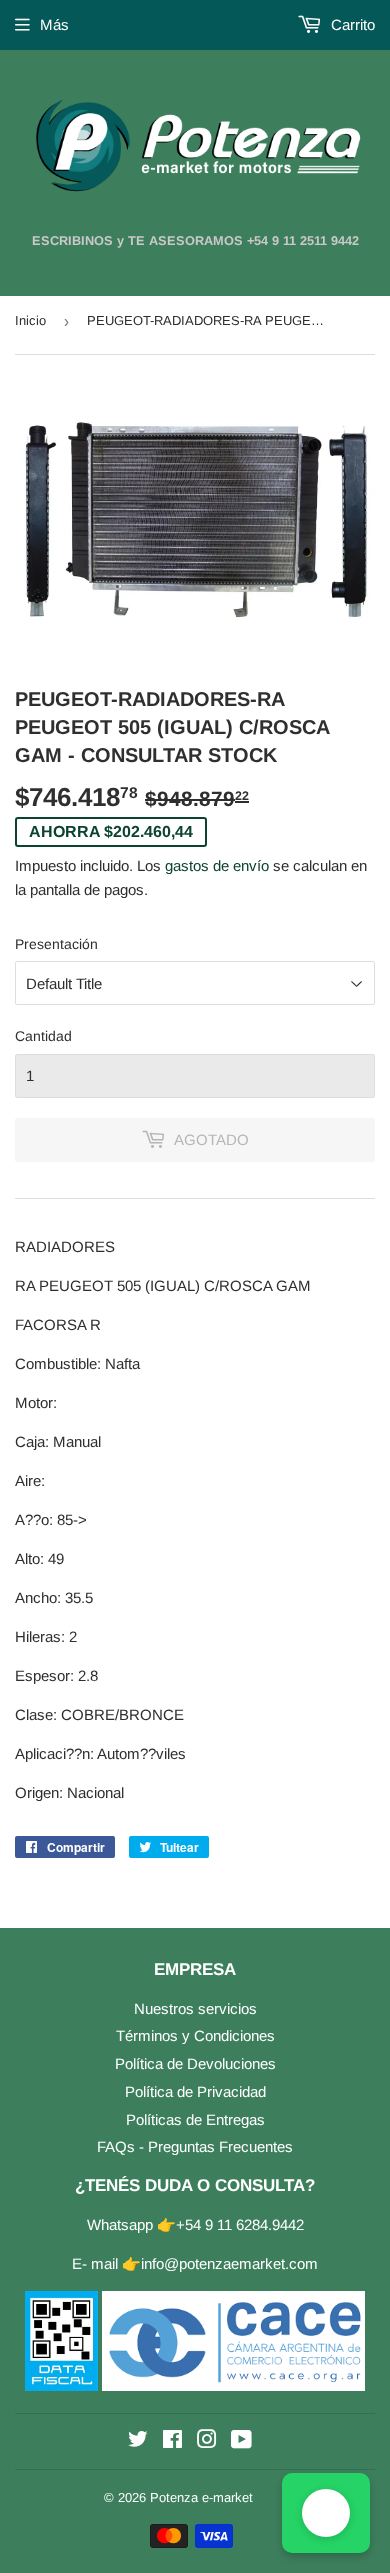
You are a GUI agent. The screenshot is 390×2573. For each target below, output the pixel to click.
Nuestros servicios (195, 2008)
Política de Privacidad (195, 2091)
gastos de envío (217, 865)
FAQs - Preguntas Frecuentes (195, 2146)
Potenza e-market (201, 2497)
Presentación (56, 944)
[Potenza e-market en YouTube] (241, 2441)
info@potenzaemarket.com (229, 2263)
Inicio (30, 320)
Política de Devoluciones (195, 2063)
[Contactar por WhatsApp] (326, 2513)
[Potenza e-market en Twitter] (138, 2441)
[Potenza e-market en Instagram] (207, 2441)
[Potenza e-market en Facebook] (172, 2441)
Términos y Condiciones (195, 2035)
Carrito (351, 24)
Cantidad (43, 1036)
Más (54, 24)
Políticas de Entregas (195, 2119)
